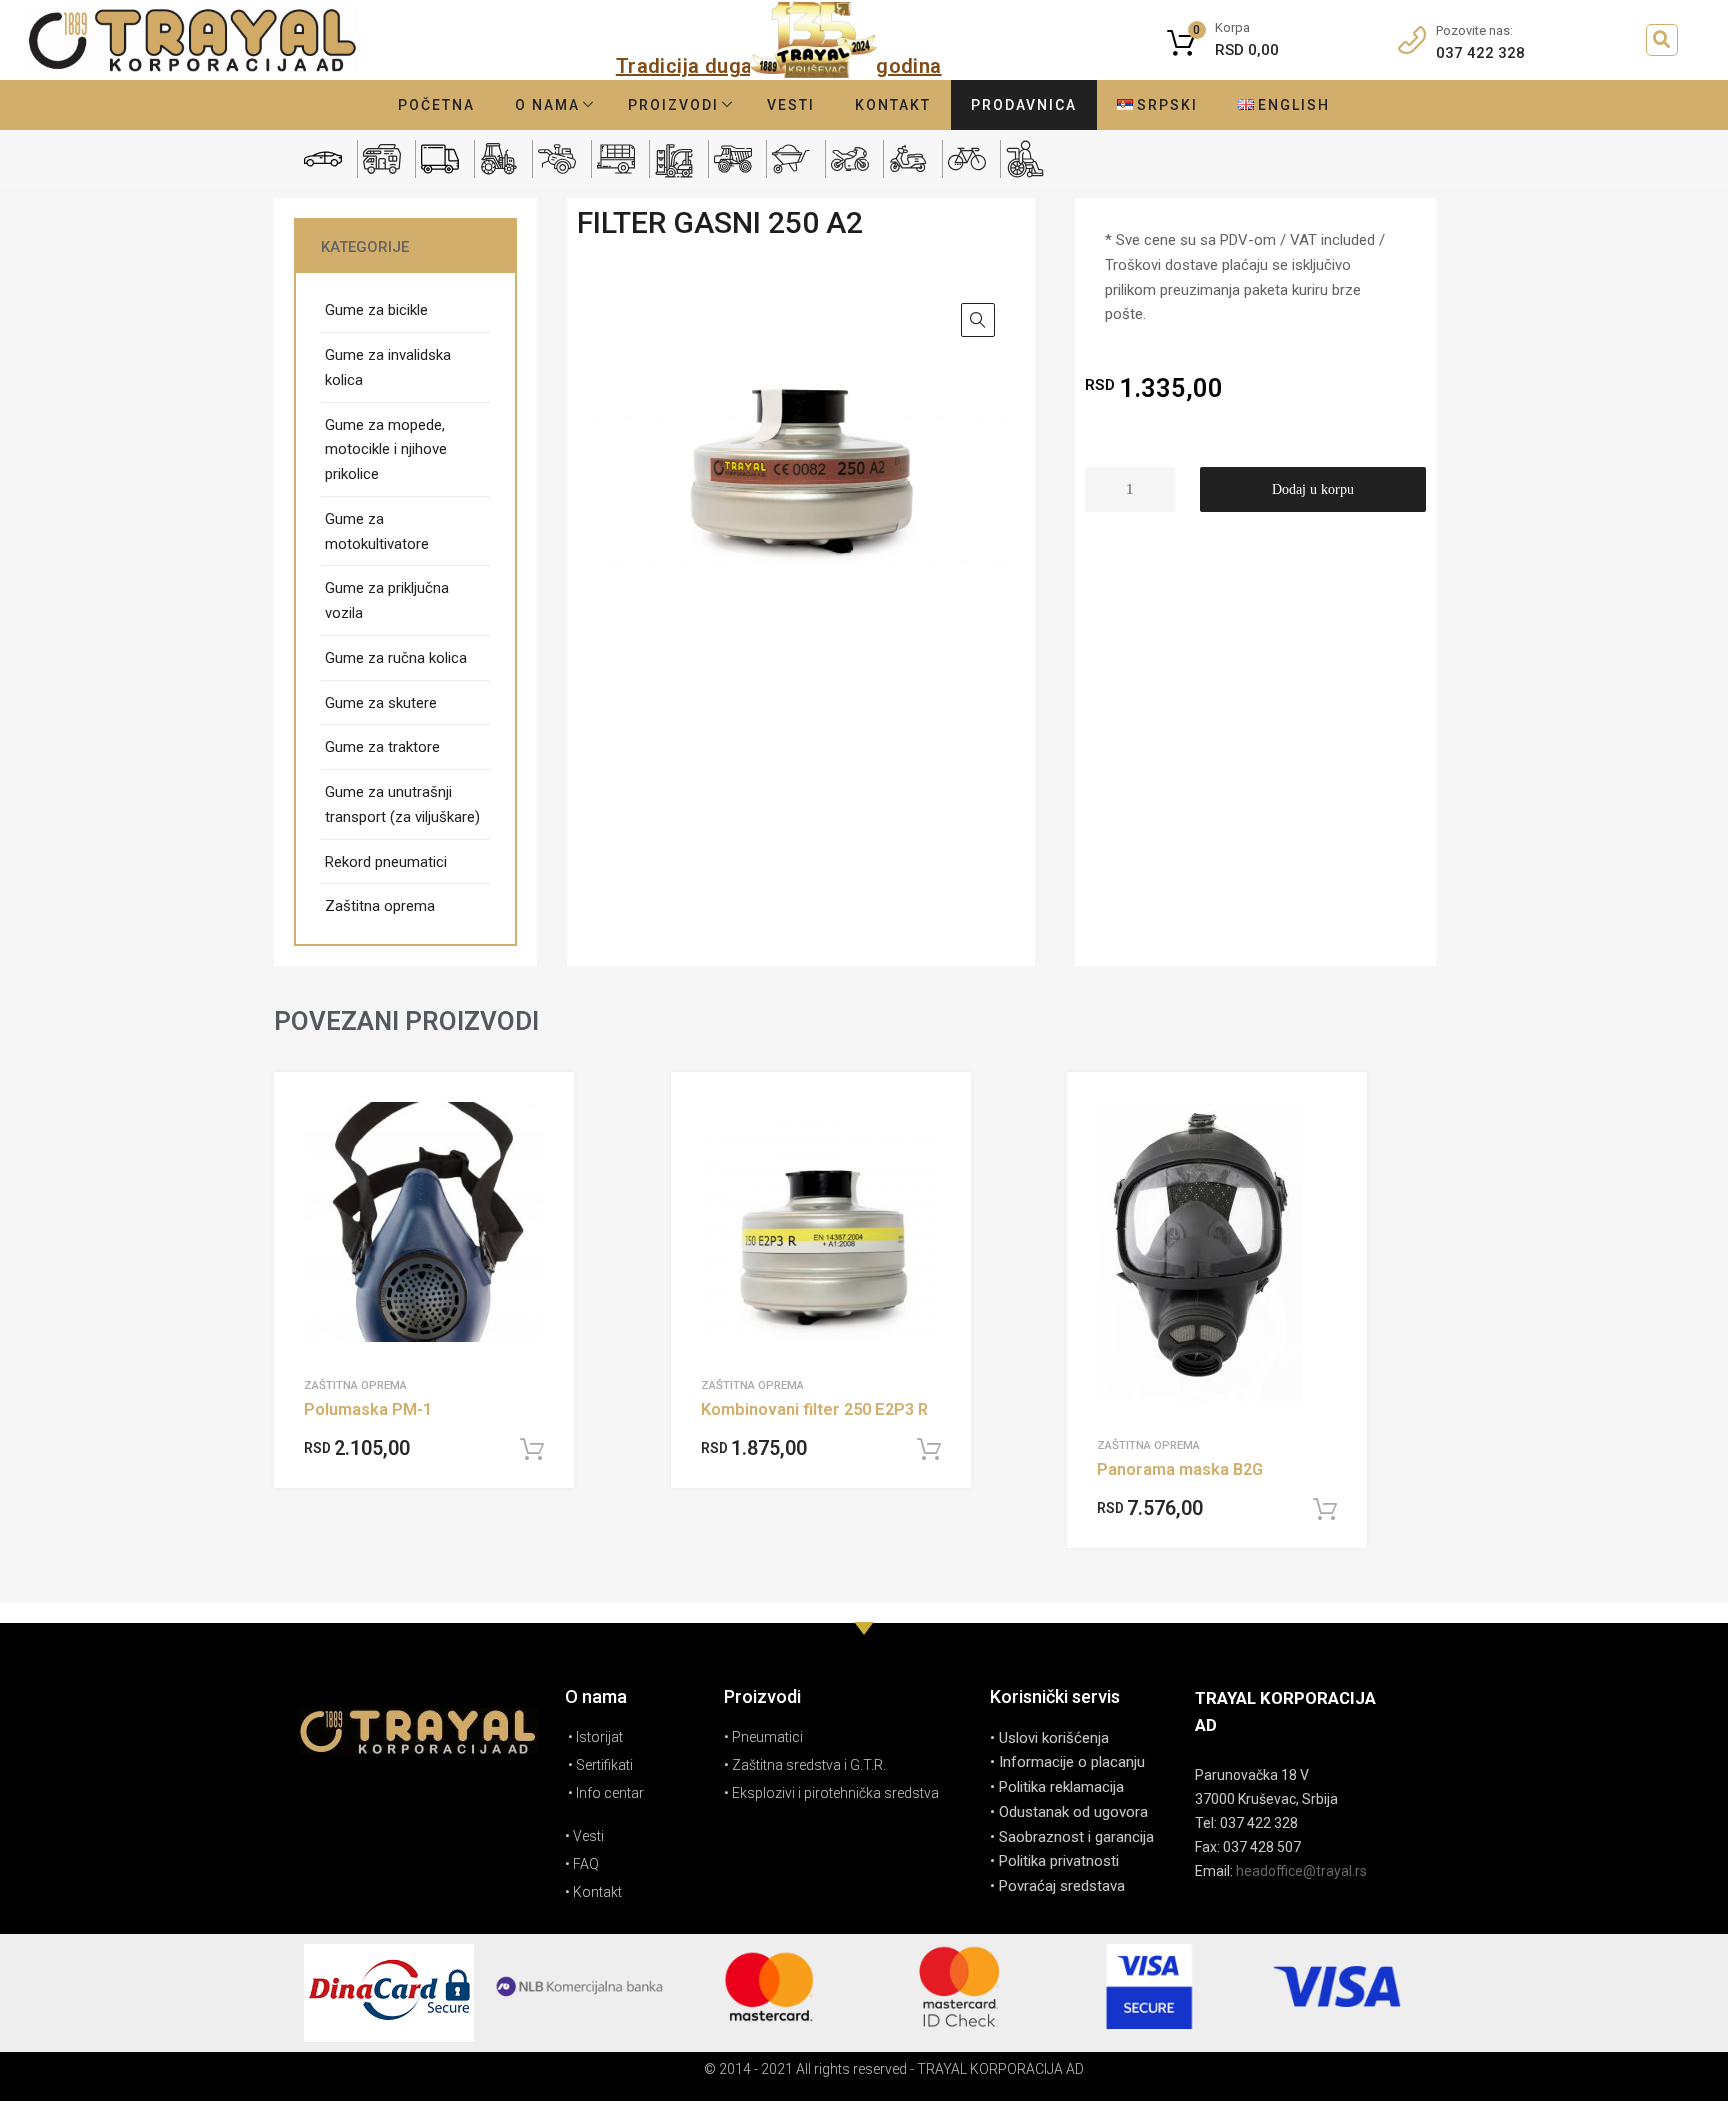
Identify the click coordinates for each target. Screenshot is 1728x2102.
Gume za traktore (382, 747)
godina (908, 66)
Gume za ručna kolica (396, 658)
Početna (436, 105)
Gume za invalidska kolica (388, 367)
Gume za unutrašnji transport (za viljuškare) (402, 804)
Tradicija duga (684, 66)
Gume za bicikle (376, 310)
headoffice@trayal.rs (1301, 1871)
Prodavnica (1024, 105)
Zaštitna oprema (380, 906)
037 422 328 (1480, 53)
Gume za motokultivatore (377, 531)
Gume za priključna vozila (387, 600)
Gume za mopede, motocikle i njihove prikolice (386, 450)
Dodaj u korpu (1313, 489)
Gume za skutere (381, 703)
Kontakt (893, 105)
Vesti (791, 105)
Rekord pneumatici (386, 862)
